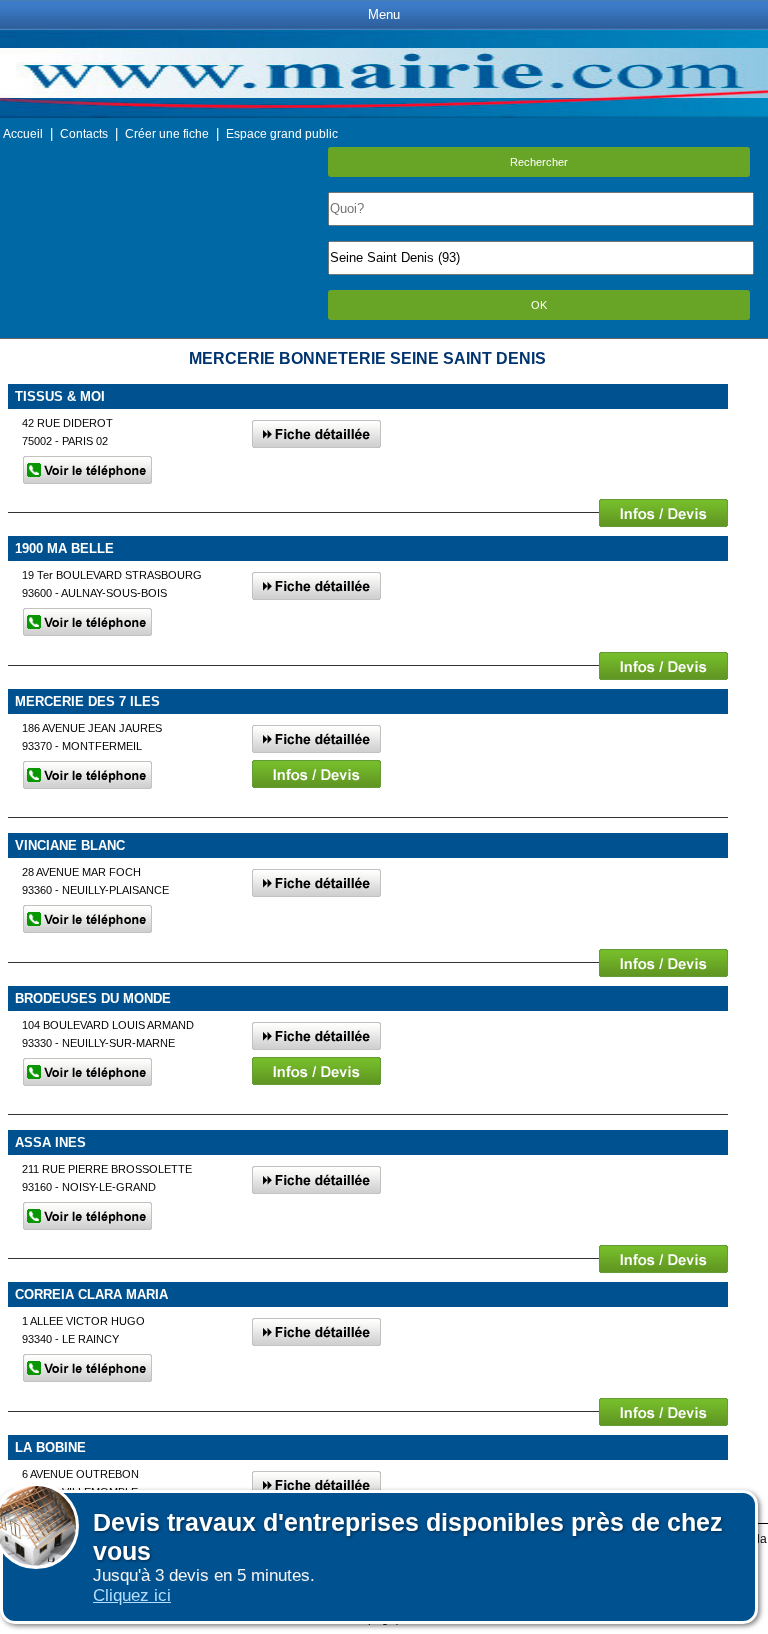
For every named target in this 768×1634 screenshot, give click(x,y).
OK (539, 305)
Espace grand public (282, 134)
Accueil (23, 134)
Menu (384, 14)
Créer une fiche (167, 134)
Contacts (84, 134)
